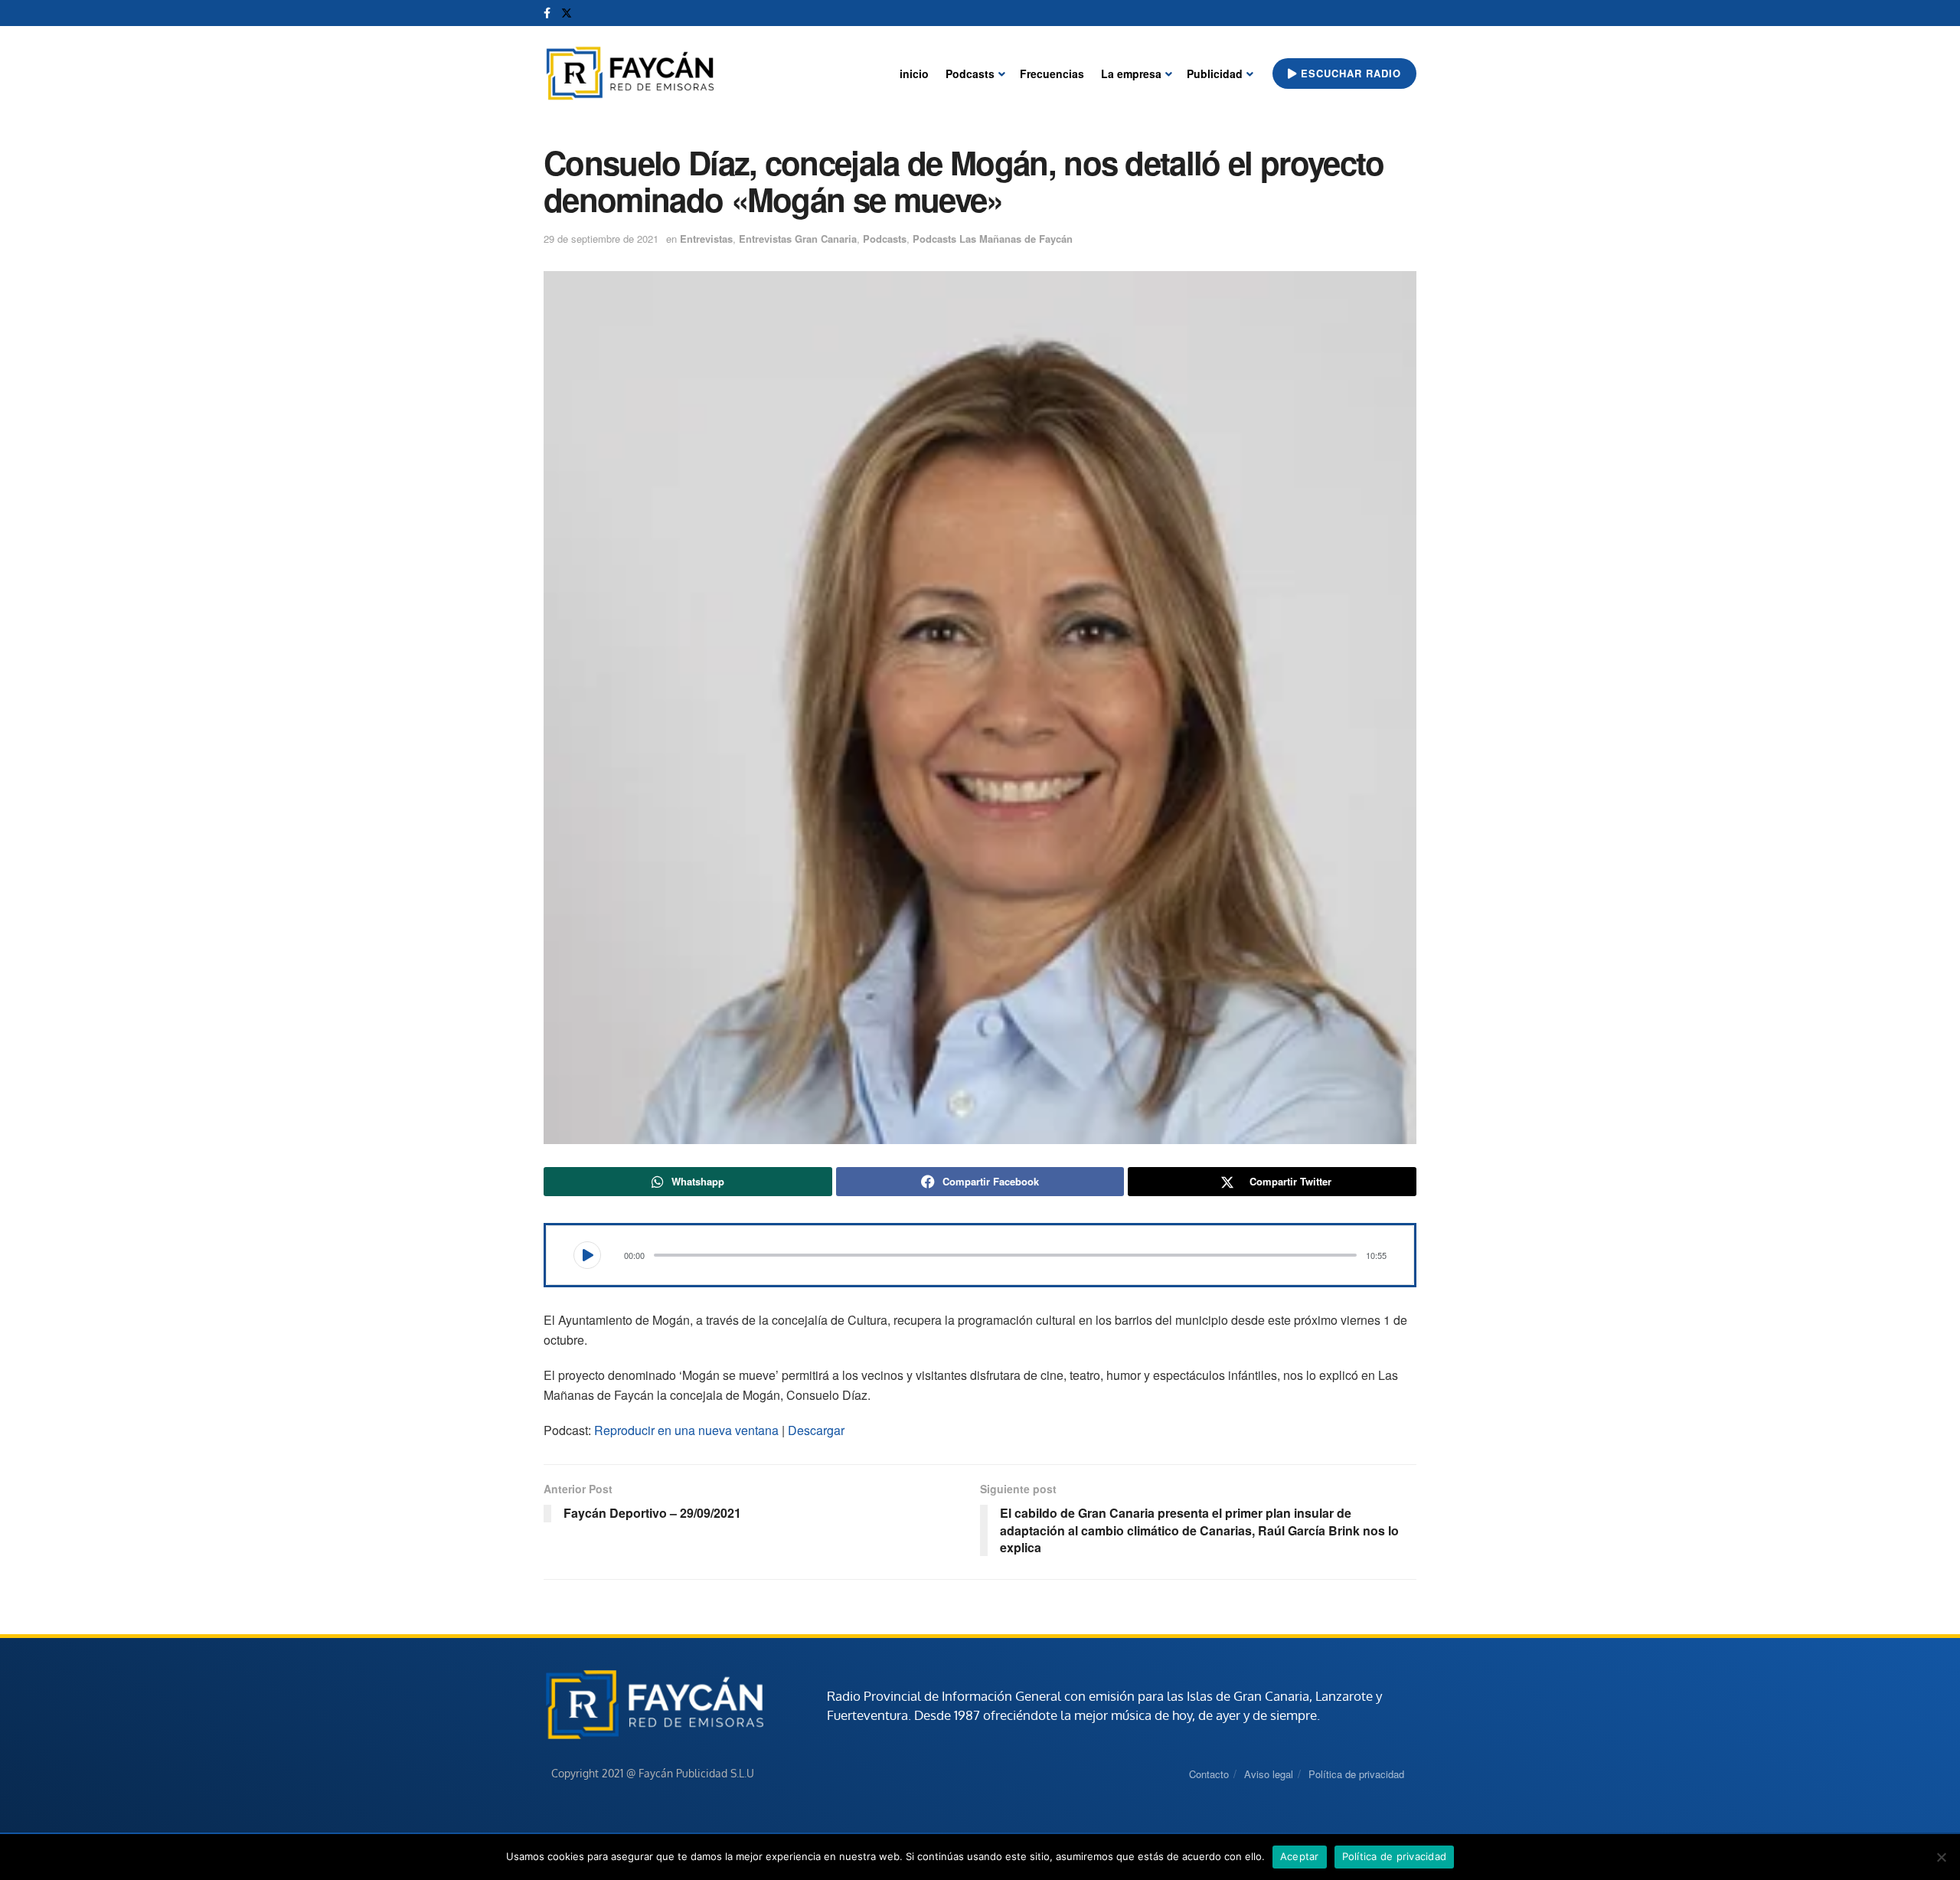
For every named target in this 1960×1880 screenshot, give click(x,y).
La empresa (1131, 74)
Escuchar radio (1349, 73)
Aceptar (1300, 1856)
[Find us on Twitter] (567, 13)
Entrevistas (706, 239)
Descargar (816, 1430)
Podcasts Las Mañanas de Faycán (993, 239)
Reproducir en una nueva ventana (686, 1430)
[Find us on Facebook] (547, 13)
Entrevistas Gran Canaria (798, 239)
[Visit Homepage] (630, 74)
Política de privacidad (1356, 1774)
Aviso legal (1269, 1774)
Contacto (1209, 1774)
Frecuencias (1052, 74)
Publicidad (1215, 74)
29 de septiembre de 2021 (601, 239)
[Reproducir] (587, 1255)
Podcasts (970, 74)
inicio (914, 74)
